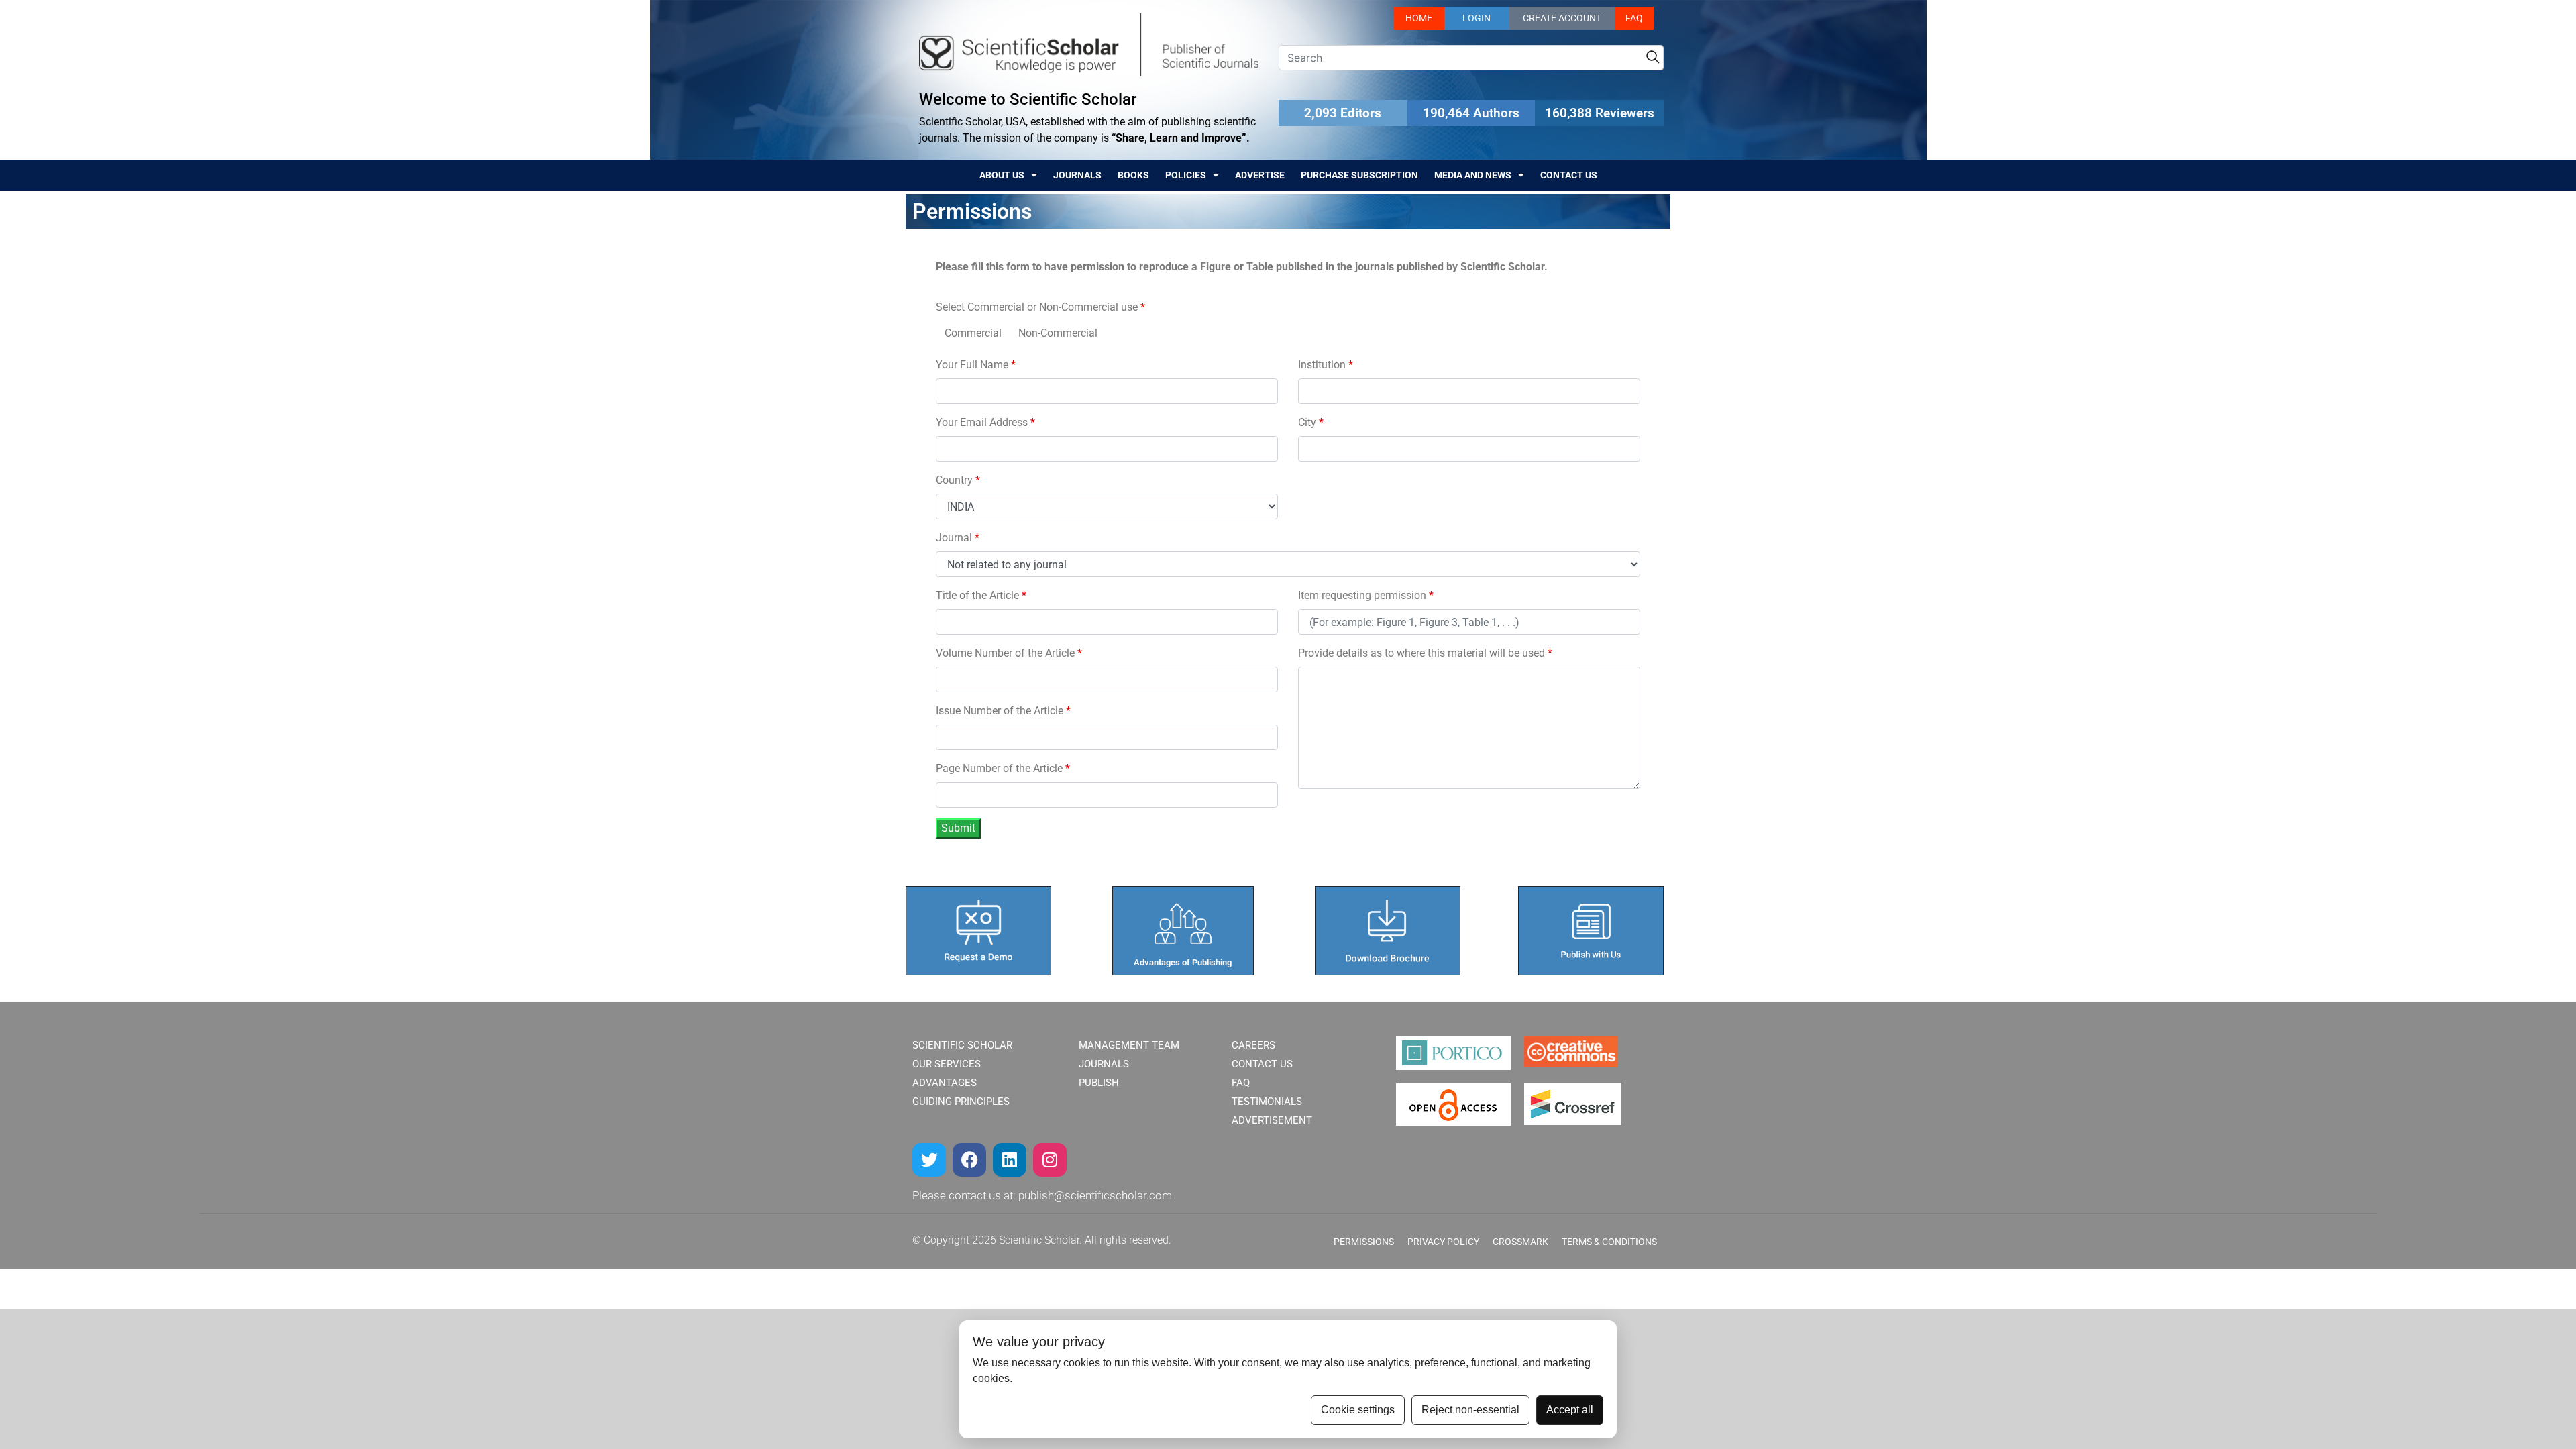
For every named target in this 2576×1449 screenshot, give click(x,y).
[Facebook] (969, 1160)
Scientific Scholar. (1040, 1240)
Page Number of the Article (1003, 768)
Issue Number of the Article (1003, 711)
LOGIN (1477, 18)
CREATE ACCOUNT (1562, 18)
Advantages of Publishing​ (1183, 962)
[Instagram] (1050, 1160)
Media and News (1473, 175)
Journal (958, 538)
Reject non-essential (1470, 1410)
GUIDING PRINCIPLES (961, 1102)
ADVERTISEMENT (1272, 1120)
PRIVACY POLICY (1443, 1242)
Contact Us (1569, 175)
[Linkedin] (1010, 1160)
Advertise (1260, 175)
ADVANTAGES (945, 1083)
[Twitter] (929, 1160)
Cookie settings (1358, 1410)
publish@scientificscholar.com (1095, 1195)
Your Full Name (976, 365)
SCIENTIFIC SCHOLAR (962, 1045)
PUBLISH (1099, 1083)
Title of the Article (981, 595)
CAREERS (1253, 1045)
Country (958, 480)
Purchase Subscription (1359, 175)
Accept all (1570, 1410)
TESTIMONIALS (1267, 1102)
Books (1133, 175)
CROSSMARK (1520, 1242)
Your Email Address (985, 422)
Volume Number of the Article (1009, 653)
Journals (1077, 175)
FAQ (1634, 18)
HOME (1419, 18)
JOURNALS (1104, 1064)
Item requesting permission (1366, 595)
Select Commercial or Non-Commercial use (1040, 307)
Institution (1326, 365)
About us (1002, 175)
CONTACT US (1262, 1064)
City (1311, 422)
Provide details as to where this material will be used (1425, 653)
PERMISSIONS (1364, 1242)
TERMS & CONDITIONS (1609, 1242)
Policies (1186, 175)
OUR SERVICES (947, 1064)
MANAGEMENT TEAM (1129, 1045)
